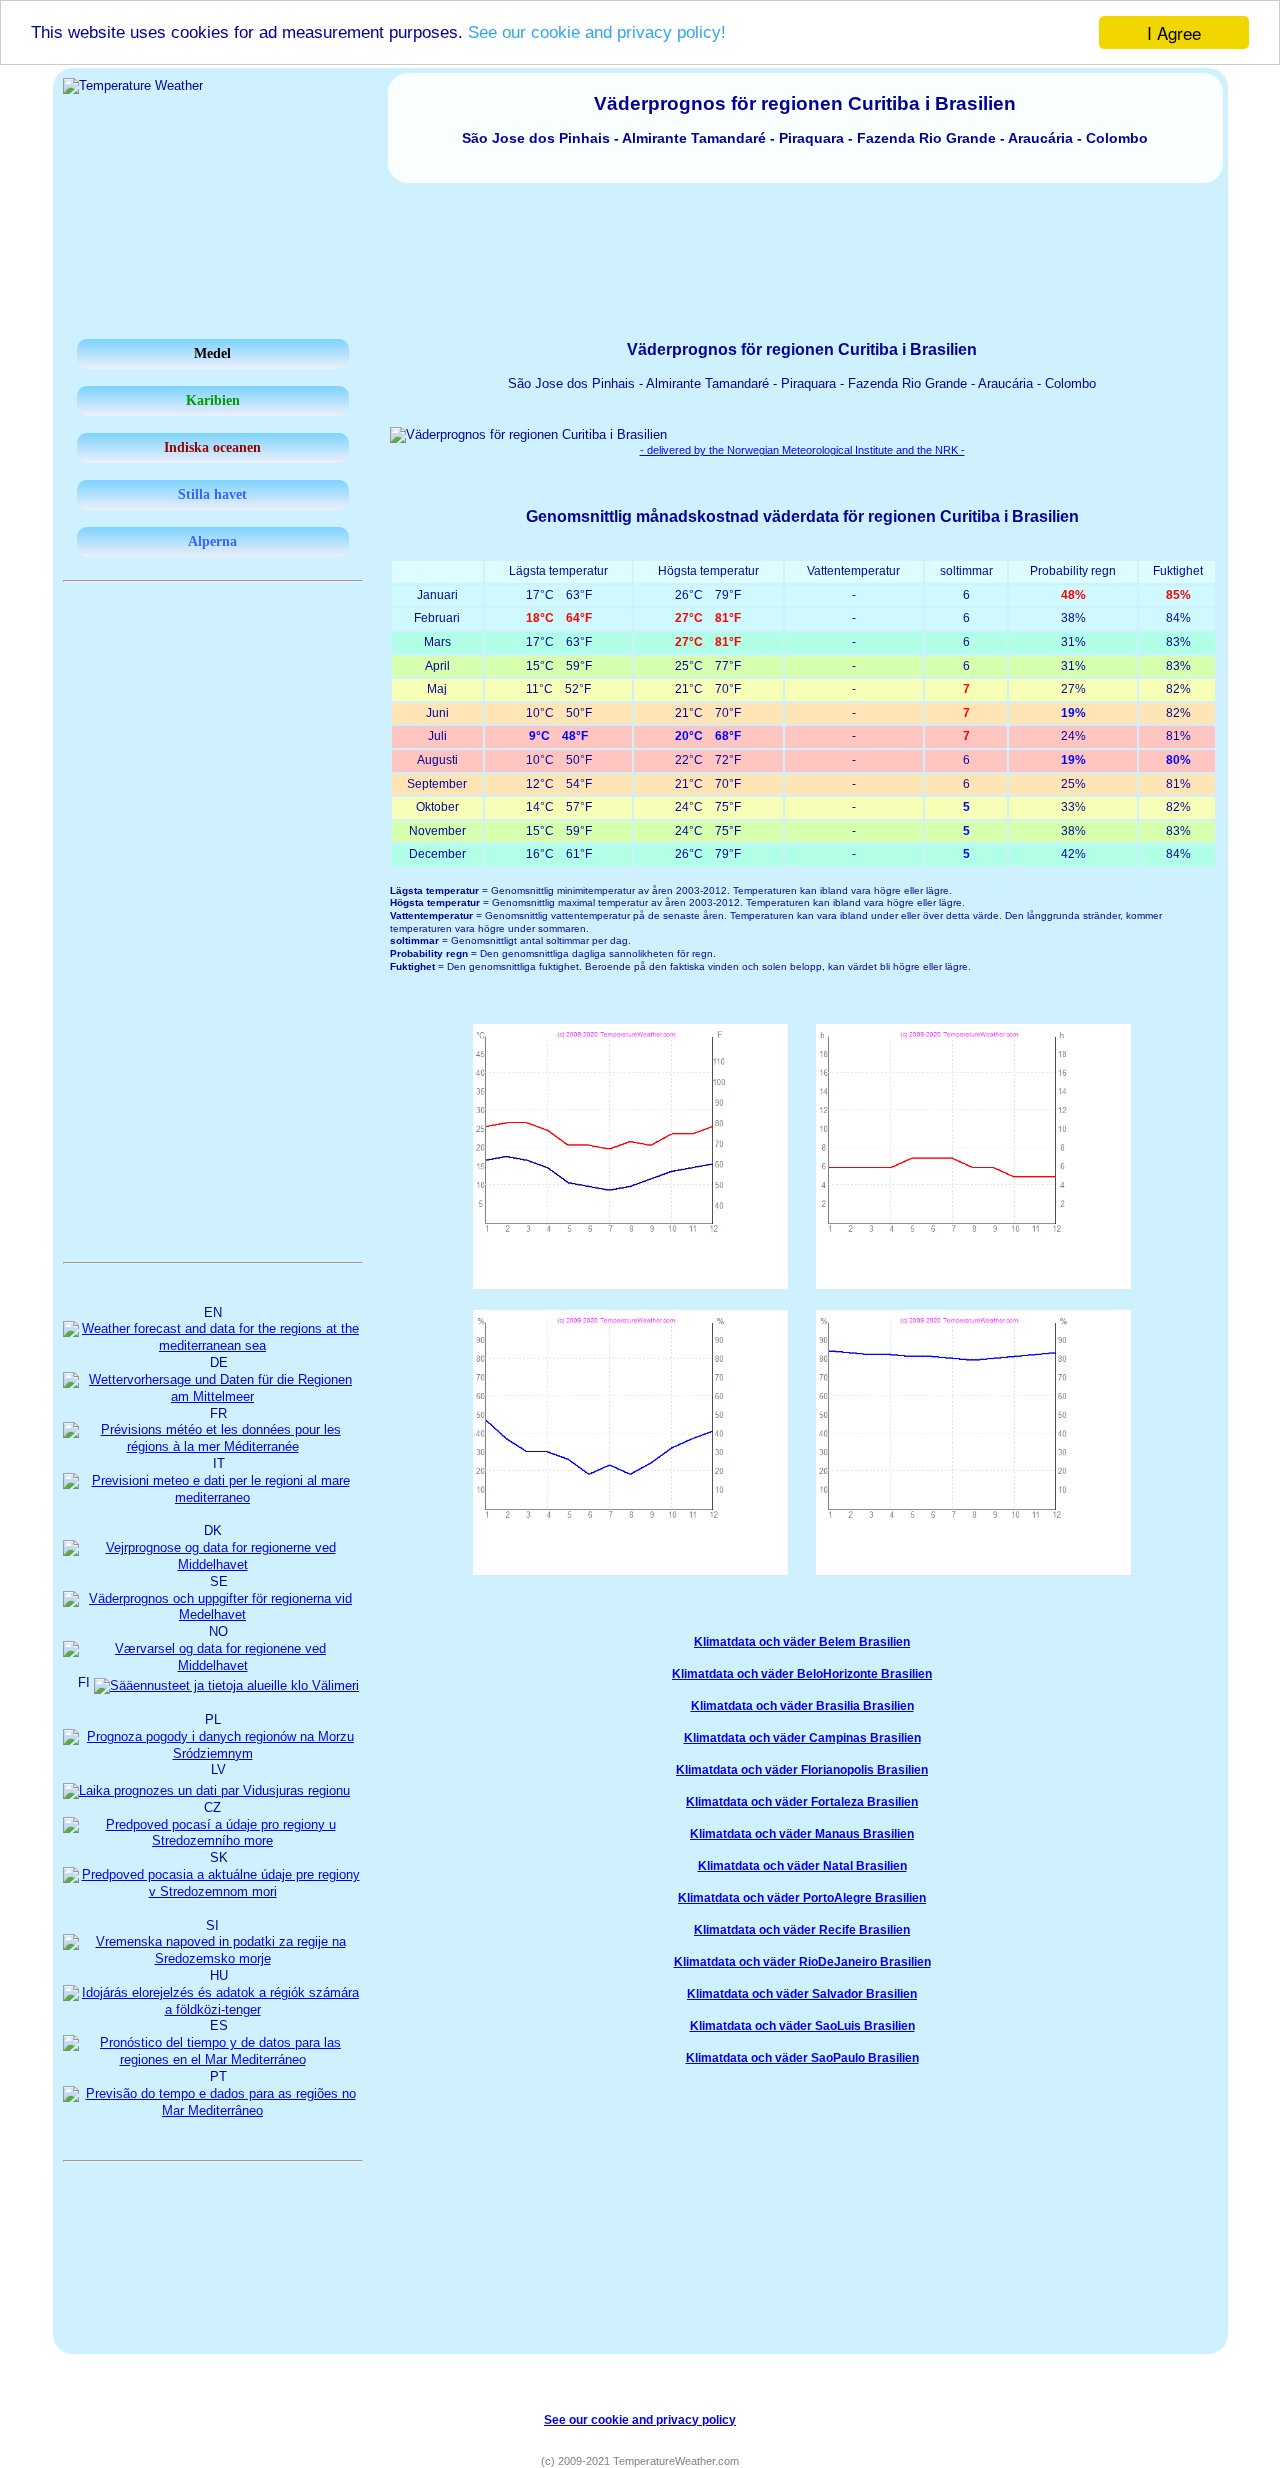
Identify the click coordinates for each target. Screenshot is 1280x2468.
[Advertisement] (640, 238)
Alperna (212, 541)
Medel (212, 353)
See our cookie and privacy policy (640, 2419)
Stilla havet (212, 494)
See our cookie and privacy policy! (597, 33)
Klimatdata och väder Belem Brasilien (802, 1642)
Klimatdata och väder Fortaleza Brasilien (802, 1802)
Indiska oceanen (212, 447)
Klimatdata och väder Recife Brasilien (802, 1930)
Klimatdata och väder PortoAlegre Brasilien (802, 1898)
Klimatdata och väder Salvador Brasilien (802, 1994)
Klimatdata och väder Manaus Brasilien (802, 1834)
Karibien (213, 400)
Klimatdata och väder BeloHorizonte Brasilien (802, 1674)
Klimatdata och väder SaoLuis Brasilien (802, 2026)
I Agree (1174, 32)
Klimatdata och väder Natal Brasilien (802, 1866)
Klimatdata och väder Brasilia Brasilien (802, 1706)
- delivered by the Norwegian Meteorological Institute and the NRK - (802, 450)
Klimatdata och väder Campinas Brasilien (802, 1738)
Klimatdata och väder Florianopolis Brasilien (802, 1770)
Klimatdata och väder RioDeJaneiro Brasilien (802, 1962)
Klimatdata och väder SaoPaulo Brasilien (802, 2058)
